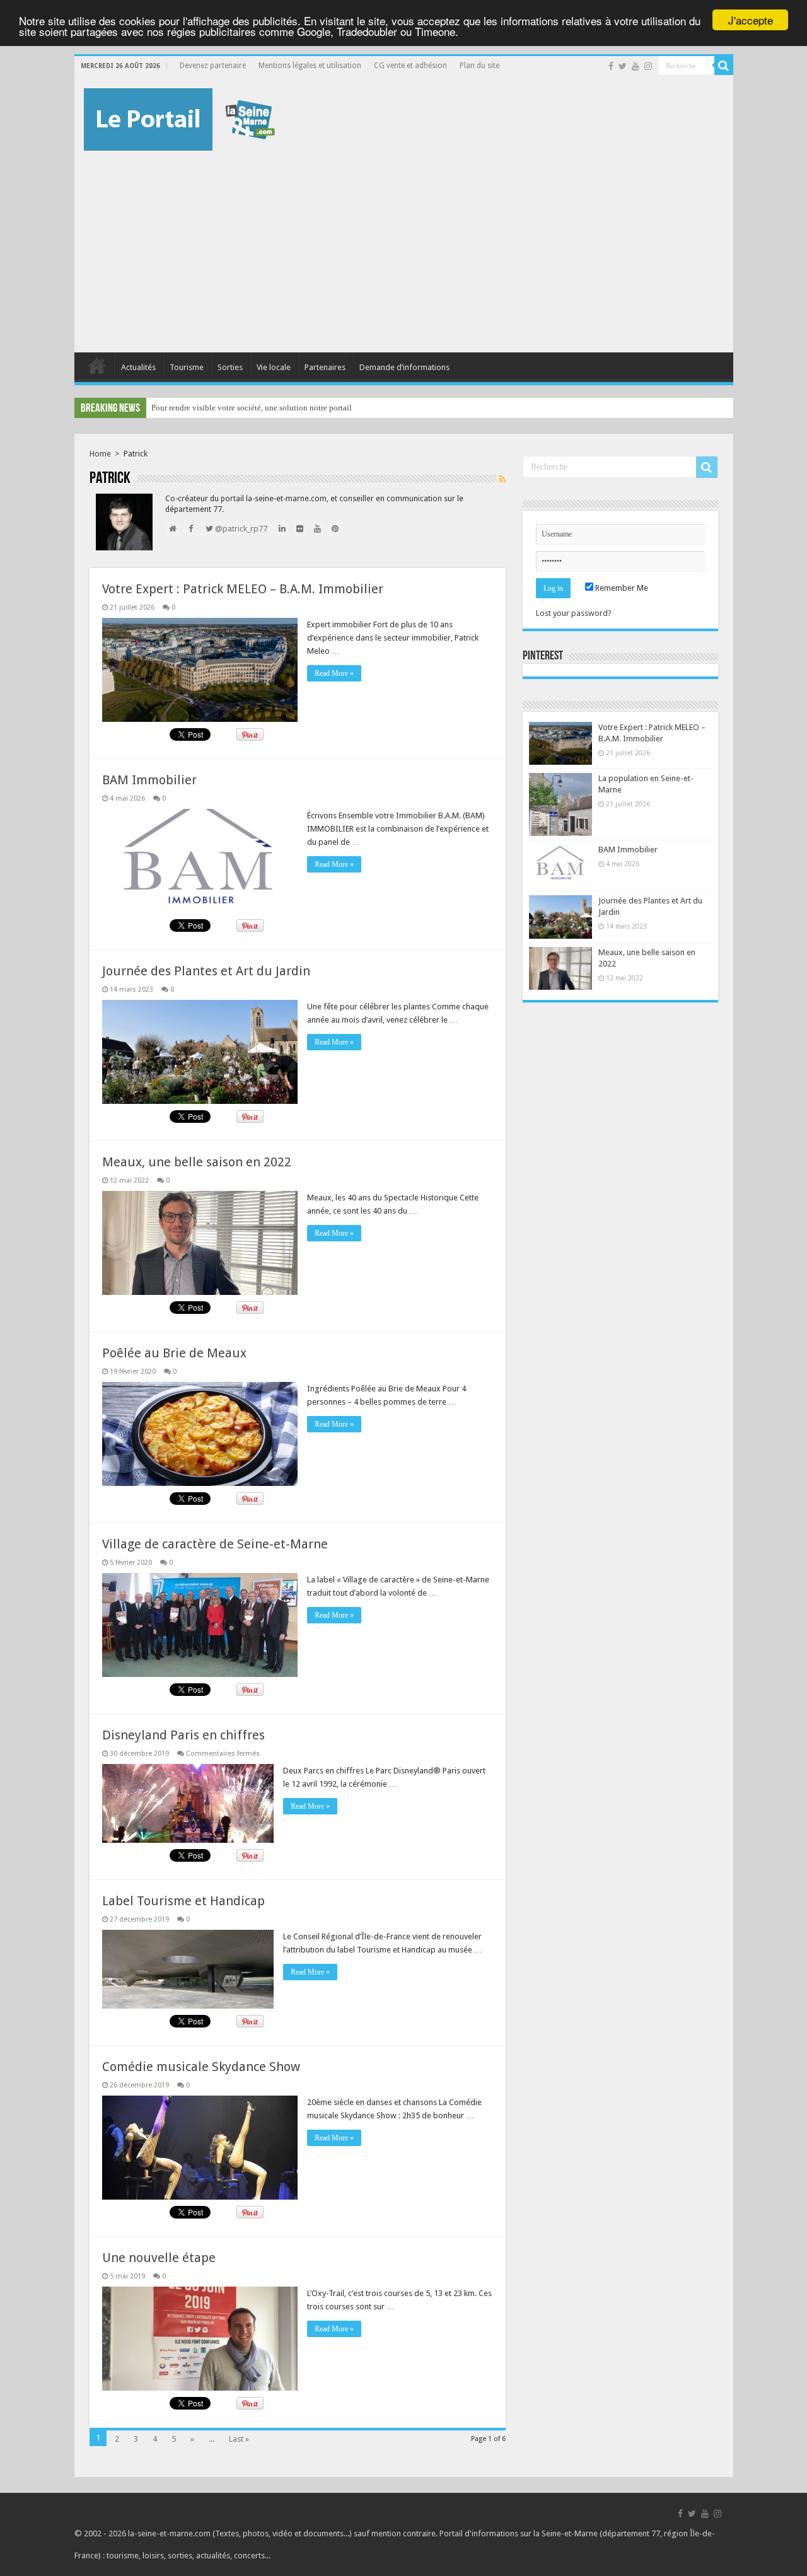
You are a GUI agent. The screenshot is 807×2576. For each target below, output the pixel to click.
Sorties (230, 367)
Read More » (334, 673)
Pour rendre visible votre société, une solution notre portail (252, 408)
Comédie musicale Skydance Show (201, 2067)
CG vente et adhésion (410, 66)
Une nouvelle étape (159, 2258)
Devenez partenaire (213, 66)
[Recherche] (724, 66)
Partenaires (325, 367)
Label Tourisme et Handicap (183, 1901)
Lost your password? (574, 613)
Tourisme (187, 367)
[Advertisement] (404, 245)
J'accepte (751, 20)
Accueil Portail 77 (97, 366)
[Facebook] (611, 66)
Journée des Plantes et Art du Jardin (206, 971)
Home (100, 454)
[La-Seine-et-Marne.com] (179, 117)
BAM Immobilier (149, 780)
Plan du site (479, 66)
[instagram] (648, 66)
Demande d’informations (404, 367)
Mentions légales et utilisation (310, 66)
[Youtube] (636, 66)
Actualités (138, 367)
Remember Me (621, 588)
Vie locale (274, 367)
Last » (239, 2439)
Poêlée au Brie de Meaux (174, 1353)
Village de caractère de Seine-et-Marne (215, 1544)
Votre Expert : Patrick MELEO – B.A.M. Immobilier (243, 589)
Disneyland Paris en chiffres (183, 1735)
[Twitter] (623, 66)
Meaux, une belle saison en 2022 (197, 1162)
